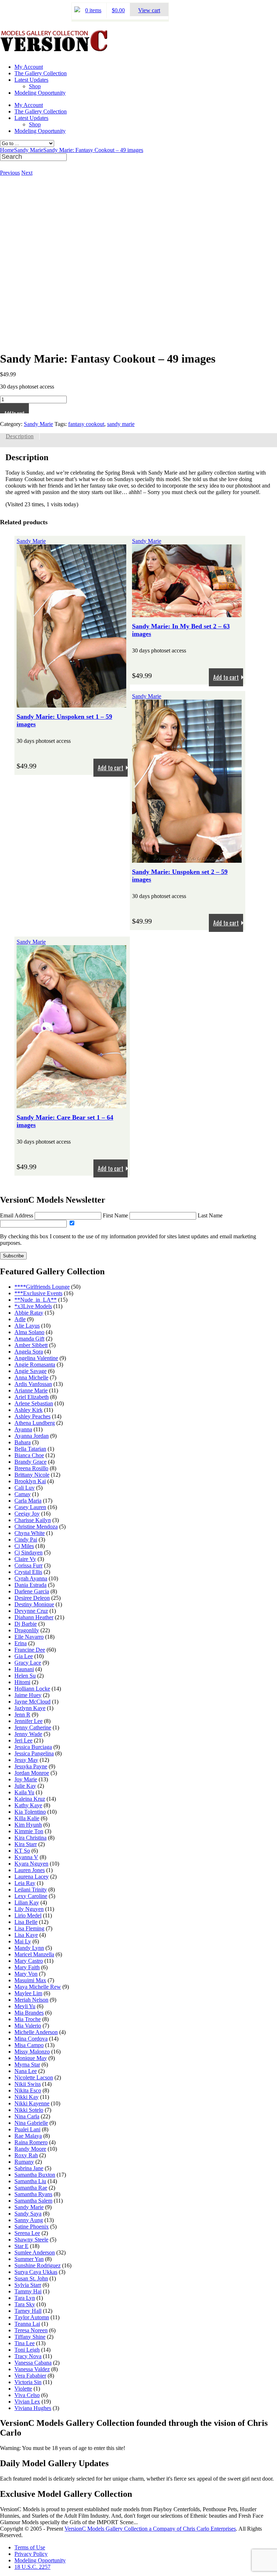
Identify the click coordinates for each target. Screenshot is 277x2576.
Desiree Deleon (32, 1598)
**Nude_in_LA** (36, 1300)
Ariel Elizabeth (32, 1397)
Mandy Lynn (29, 1948)
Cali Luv (25, 1488)
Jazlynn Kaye (30, 1708)
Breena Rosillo (31, 1468)
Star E (21, 2246)
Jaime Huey (28, 1695)
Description (20, 436)
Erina (21, 1643)
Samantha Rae (31, 2188)
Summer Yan (29, 2259)
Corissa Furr (28, 1565)
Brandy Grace (30, 1462)
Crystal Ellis (28, 1572)
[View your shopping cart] (77, 10)
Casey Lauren (30, 1507)
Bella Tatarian (30, 1449)
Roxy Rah (26, 2155)
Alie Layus (27, 1326)
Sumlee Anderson (35, 2252)
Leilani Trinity (31, 1890)
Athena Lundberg (35, 1423)
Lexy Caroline (31, 1896)
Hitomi (22, 1682)
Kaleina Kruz (30, 1799)
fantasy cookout (86, 424)
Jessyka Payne (31, 1766)
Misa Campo (29, 2045)
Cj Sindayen (28, 1552)
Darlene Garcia (32, 1591)
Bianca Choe (29, 1455)
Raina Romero (31, 2142)
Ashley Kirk (28, 1410)
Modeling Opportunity (40, 93)
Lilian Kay (27, 1902)
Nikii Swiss (28, 2084)
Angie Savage (30, 1371)
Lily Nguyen (29, 1909)
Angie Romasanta (35, 1365)
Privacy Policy (31, 2554)
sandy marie (121, 424)
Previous (10, 173)
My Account (29, 67)
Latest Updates (31, 80)
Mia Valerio (28, 2026)
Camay (23, 1494)
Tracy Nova (28, 2356)
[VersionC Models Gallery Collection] (54, 49)
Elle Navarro (29, 1637)
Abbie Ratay (29, 1313)
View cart (149, 10)
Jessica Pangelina (34, 1753)
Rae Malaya (28, 2136)
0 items (93, 10)
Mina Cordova (31, 2039)
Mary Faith (27, 1967)
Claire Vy (25, 1559)
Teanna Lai (27, 2324)
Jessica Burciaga (33, 1747)
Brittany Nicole (32, 1475)
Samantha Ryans (33, 2194)
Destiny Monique (34, 1604)
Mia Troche (28, 2019)
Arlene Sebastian (34, 1403)
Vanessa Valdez (32, 2369)
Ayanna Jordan (32, 1436)
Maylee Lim (28, 1993)
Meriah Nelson (31, 2000)
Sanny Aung (29, 2220)
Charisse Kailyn (33, 1520)
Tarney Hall (28, 2311)
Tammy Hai (28, 2291)
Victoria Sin (28, 2382)
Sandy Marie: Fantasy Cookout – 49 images (93, 150)
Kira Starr (26, 1844)
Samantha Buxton (35, 2175)
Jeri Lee (23, 1740)
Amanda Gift (29, 1339)
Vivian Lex (27, 2402)
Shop (35, 86)
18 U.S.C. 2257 (32, 2567)
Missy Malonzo (32, 2052)
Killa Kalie (27, 1818)
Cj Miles (24, 1546)
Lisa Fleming (29, 1928)
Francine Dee (30, 1650)
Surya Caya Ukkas (36, 2272)
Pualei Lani (27, 2129)
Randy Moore (30, 2149)
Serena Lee (27, 2233)
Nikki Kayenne (32, 2103)
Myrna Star (27, 2065)
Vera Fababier (30, 2376)
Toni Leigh (27, 2350)
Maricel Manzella (34, 1954)
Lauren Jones (30, 1870)
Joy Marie (26, 1779)
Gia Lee (24, 1656)
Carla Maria (28, 1501)
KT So (22, 1851)
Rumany (24, 2162)
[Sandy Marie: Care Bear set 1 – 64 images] (71, 1105)
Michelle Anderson (36, 2032)
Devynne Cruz (31, 1611)
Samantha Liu (30, 2181)
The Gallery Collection (41, 73)
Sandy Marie (29, 150)
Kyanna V (26, 1857)
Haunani (24, 1669)
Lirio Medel (28, 1915)
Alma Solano (29, 1332)
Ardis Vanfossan (33, 1384)
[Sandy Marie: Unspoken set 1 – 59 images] (71, 704)
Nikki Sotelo (29, 2110)
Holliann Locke (32, 1689)
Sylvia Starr (28, 2285)
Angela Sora (29, 1352)
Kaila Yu (24, 1792)
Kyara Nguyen (31, 1864)
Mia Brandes (29, 2013)
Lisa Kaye (26, 1935)
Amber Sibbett (31, 1345)
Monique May (31, 2058)
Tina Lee (25, 2343)
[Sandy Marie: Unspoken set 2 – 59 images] (187, 859)
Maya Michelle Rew (38, 1987)
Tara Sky (25, 2304)
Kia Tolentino (30, 1812)
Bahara (23, 1442)
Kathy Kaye (28, 1805)
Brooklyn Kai (30, 1481)
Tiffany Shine (30, 2337)
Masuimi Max (30, 1980)
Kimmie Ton (29, 1831)
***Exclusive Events (38, 1293)
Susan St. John (31, 2278)
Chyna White (30, 1533)
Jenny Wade (28, 1734)
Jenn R (22, 1715)
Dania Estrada (30, 1585)
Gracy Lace (28, 1663)
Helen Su (25, 1676)
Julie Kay (25, 1786)
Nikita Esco (28, 2090)
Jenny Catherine (33, 1727)
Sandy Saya (28, 2214)
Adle (20, 1319)
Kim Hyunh (28, 1825)
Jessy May (26, 1760)
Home (7, 150)
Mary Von (26, 1974)
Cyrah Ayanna (31, 1578)
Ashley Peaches (32, 1416)
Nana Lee (26, 2071)
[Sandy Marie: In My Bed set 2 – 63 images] (187, 614)
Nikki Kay (27, 2097)
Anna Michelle (31, 1377)
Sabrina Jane (29, 2168)
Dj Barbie (26, 1624)
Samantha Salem (33, 2201)
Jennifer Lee (28, 1721)
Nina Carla (27, 2116)
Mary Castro (29, 1961)
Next (27, 173)
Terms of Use (30, 2547)
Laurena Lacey (32, 1877)
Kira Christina (30, 1838)
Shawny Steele (31, 2240)
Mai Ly (23, 1941)
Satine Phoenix (32, 2227)
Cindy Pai (26, 1540)
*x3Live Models (33, 1306)
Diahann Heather (34, 1617)
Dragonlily (27, 1630)
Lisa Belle (26, 1922)
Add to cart (14, 411)
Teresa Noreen (31, 2330)
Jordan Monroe (32, 1773)
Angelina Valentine (36, 1358)
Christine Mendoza (36, 1527)
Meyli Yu (25, 2006)
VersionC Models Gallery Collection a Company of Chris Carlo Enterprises (150, 2529)
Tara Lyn (25, 2298)
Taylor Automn (32, 2317)
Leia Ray (25, 1883)
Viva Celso (27, 2395)
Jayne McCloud (32, 1702)
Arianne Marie (31, 1390)
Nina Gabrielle (31, 2123)
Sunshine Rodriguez (38, 2265)
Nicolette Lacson (34, 2077)
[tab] (20, 436)
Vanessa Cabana (33, 2363)
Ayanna (23, 1429)
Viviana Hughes (33, 2408)
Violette (23, 2389)
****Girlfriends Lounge (42, 1287)
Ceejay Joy (27, 1514)
